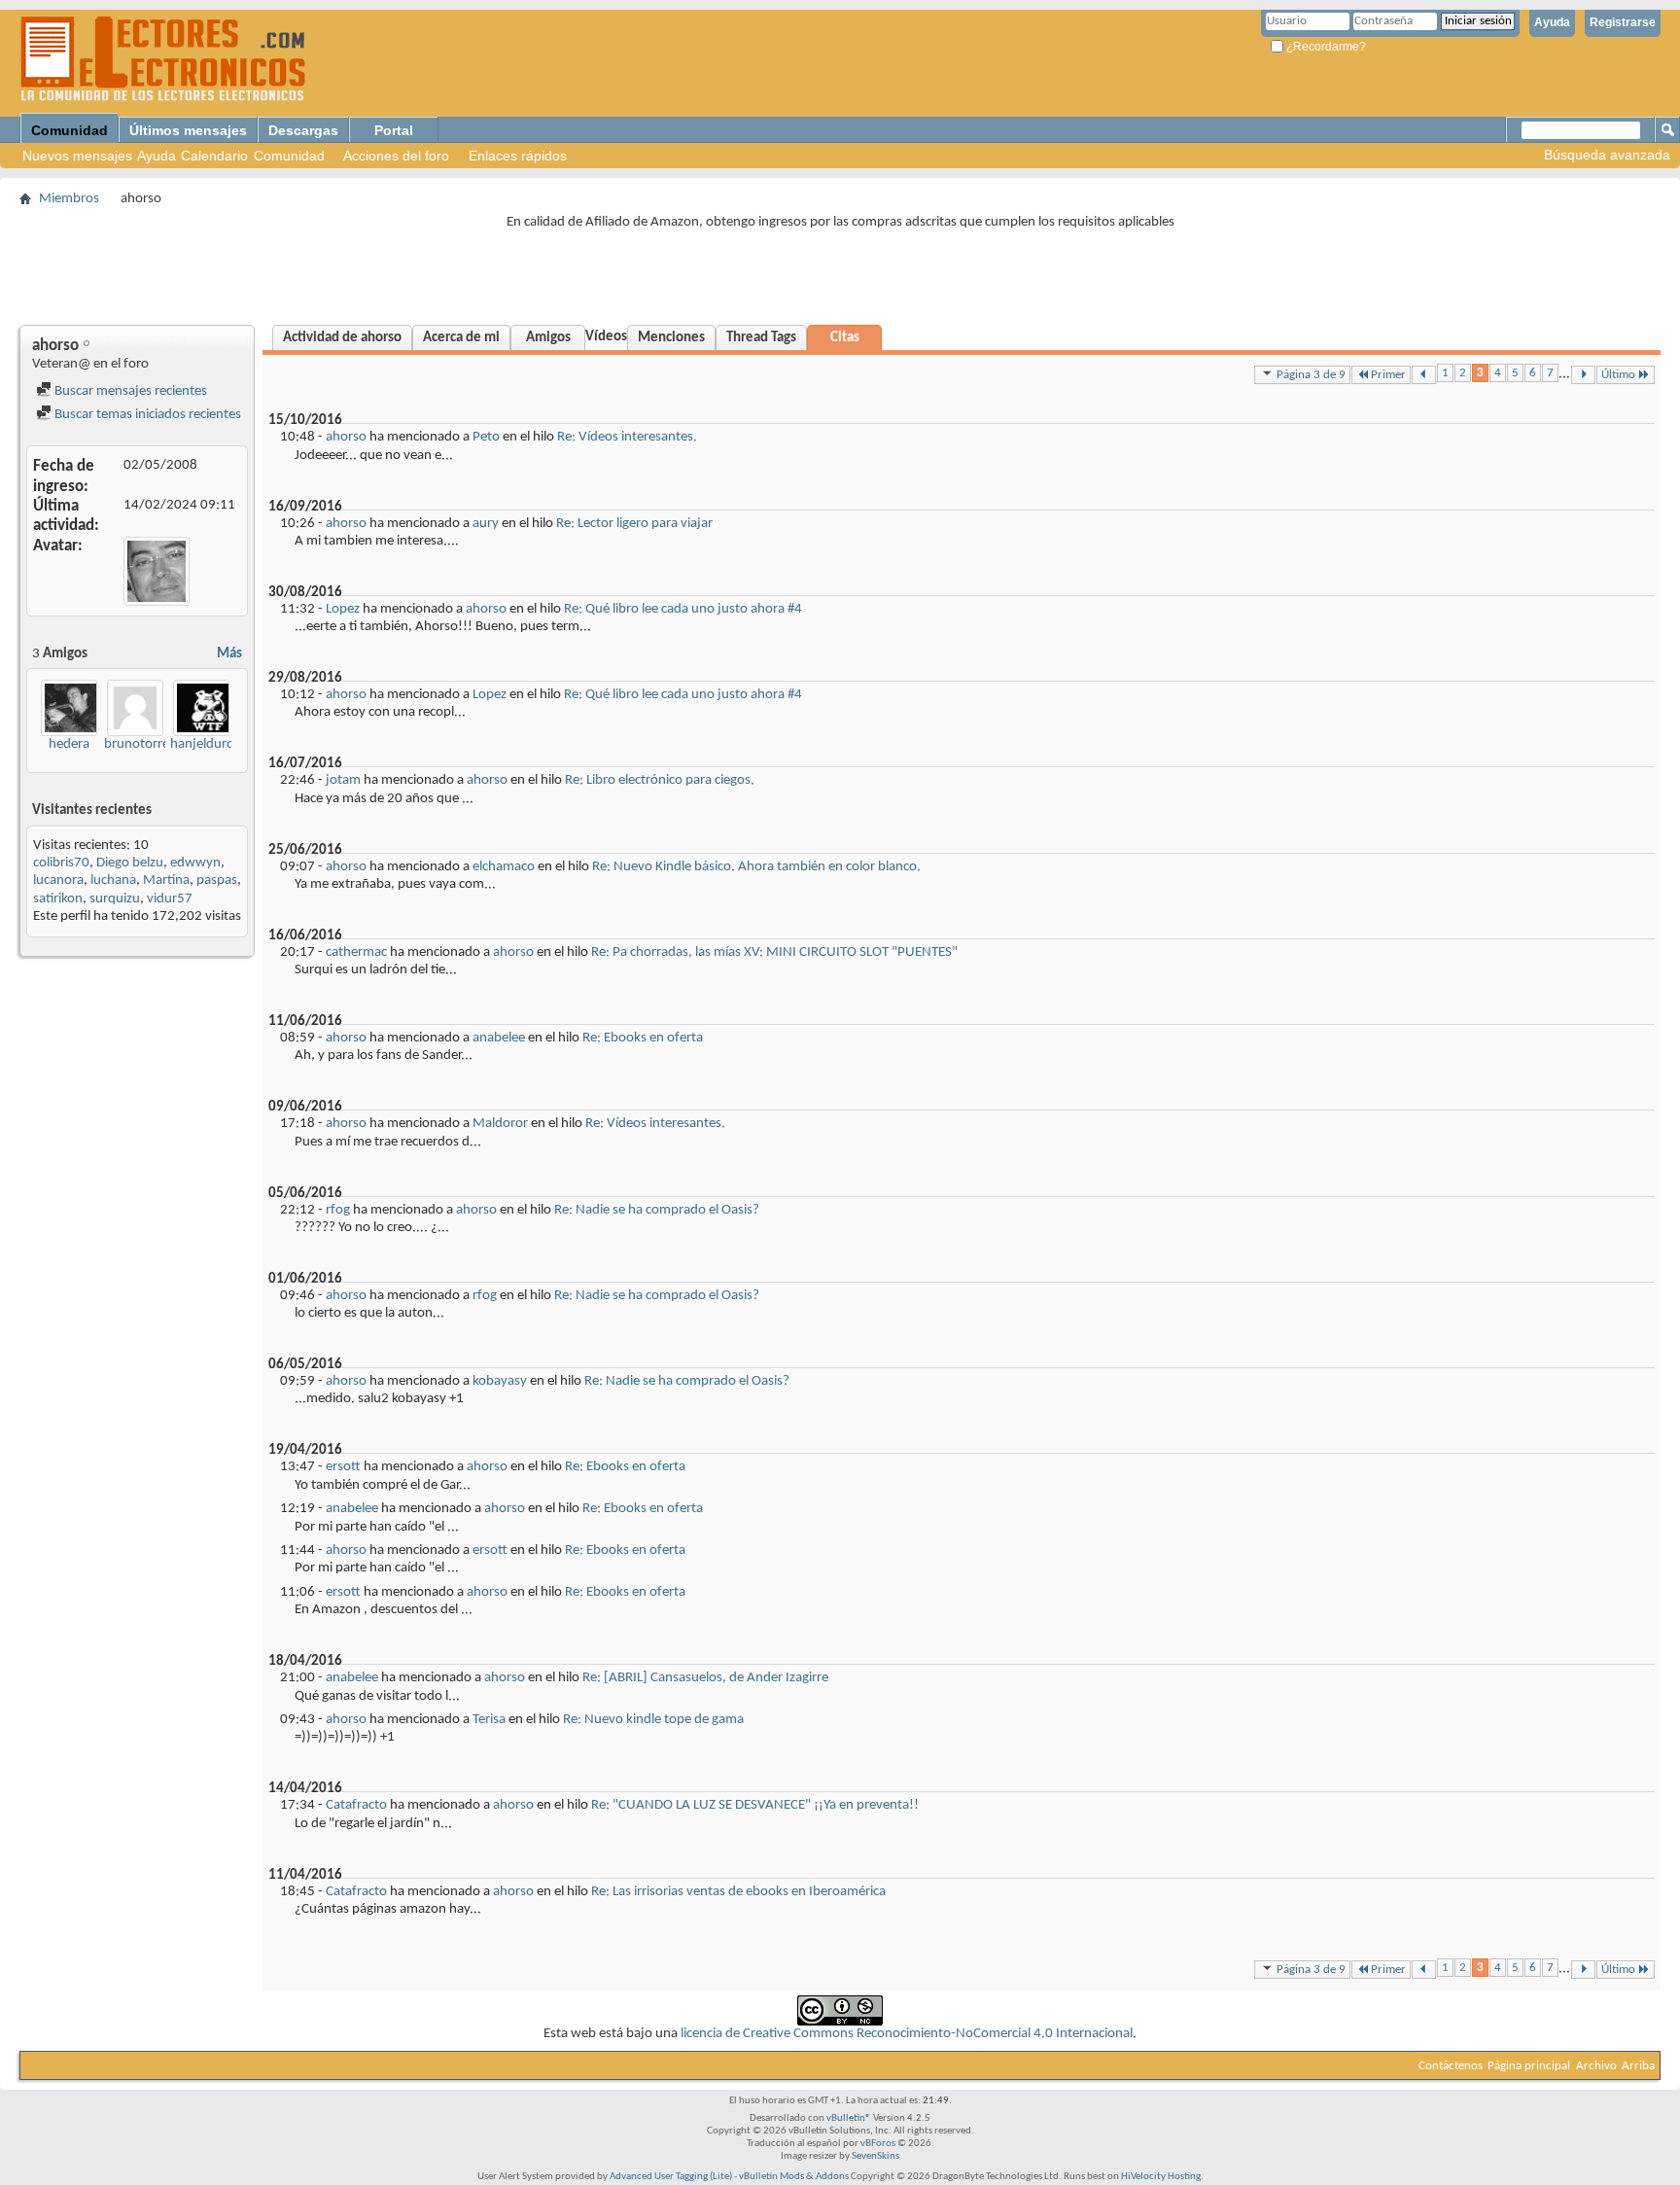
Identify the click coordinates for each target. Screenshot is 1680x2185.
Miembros (69, 199)
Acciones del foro (396, 156)
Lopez (343, 609)
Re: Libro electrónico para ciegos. (660, 780)
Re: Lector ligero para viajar (634, 524)
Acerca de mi (461, 338)
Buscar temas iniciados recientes (146, 415)
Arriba (1638, 2066)
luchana (113, 881)
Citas (845, 338)
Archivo (1596, 2066)
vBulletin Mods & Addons (794, 2177)
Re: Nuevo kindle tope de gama (653, 1720)
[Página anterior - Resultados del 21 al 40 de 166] (1424, 375)
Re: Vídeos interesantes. (627, 437)
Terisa (489, 1720)
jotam (343, 780)
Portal (394, 130)
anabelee (499, 1038)
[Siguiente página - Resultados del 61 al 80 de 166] (1583, 375)
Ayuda (1552, 22)
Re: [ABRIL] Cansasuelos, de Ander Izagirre (705, 1678)
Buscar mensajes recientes (129, 391)
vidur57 (170, 899)
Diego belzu (130, 863)
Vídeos (606, 337)
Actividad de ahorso (342, 338)
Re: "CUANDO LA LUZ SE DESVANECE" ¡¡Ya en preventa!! (755, 1805)
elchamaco (504, 867)
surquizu (115, 899)
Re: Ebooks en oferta (643, 1038)
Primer (1388, 375)
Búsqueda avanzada (1607, 155)
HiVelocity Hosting (1161, 2177)
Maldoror (500, 1124)
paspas (217, 881)
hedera (69, 744)
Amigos (548, 338)
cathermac (356, 952)
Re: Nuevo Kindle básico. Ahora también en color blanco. (756, 867)
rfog (338, 1210)
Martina (166, 881)
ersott (343, 1467)
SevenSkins (875, 2156)
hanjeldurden (210, 744)
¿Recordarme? (1325, 47)
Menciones (671, 338)
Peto (486, 437)
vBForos (878, 2144)
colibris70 (61, 863)
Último (1618, 375)
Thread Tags (761, 338)
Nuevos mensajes (77, 156)
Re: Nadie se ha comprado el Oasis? (657, 1210)
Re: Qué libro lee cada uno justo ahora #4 (683, 609)
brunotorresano (151, 744)
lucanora (58, 881)
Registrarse (1623, 22)
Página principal (1529, 2066)
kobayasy (500, 1381)
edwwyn (195, 863)
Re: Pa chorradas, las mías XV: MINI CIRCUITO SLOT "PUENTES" (774, 952)
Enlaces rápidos (518, 156)
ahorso (346, 437)
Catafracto (356, 1805)
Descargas (303, 130)
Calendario (214, 156)
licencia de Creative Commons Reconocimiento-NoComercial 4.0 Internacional (907, 2034)
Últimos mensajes (188, 130)
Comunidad (70, 130)
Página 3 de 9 (1311, 375)
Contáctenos (1451, 2066)
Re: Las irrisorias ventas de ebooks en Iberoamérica (738, 1892)
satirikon (58, 899)
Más (229, 654)
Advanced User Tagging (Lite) (671, 2177)
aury (486, 524)
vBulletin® (849, 2118)
